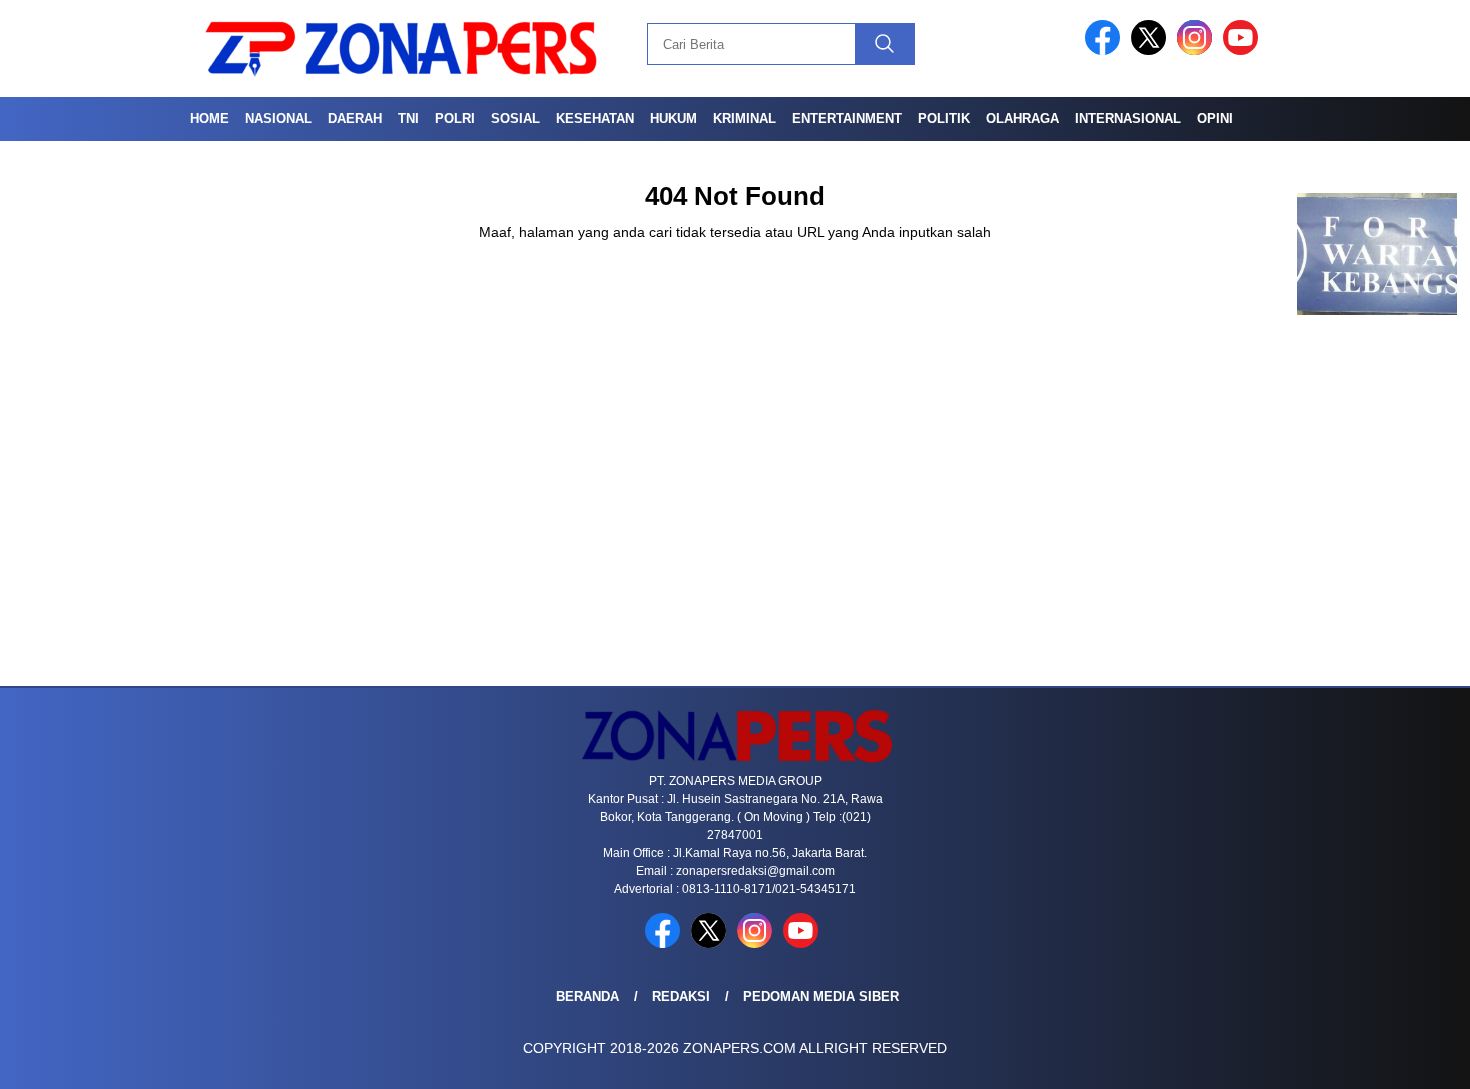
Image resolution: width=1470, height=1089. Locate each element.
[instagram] (1198, 50)
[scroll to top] (1409, 1058)
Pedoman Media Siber (821, 996)
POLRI (455, 118)
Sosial (515, 118)
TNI (408, 118)
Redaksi (681, 996)
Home (209, 118)
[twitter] (1152, 50)
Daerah (355, 118)
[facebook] (1106, 50)
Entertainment (847, 118)
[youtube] (1244, 50)
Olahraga (1022, 118)
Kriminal (744, 118)
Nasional (278, 118)
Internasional (1128, 118)
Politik (944, 118)
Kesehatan (595, 118)
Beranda (587, 996)
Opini (1215, 118)
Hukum (673, 118)
